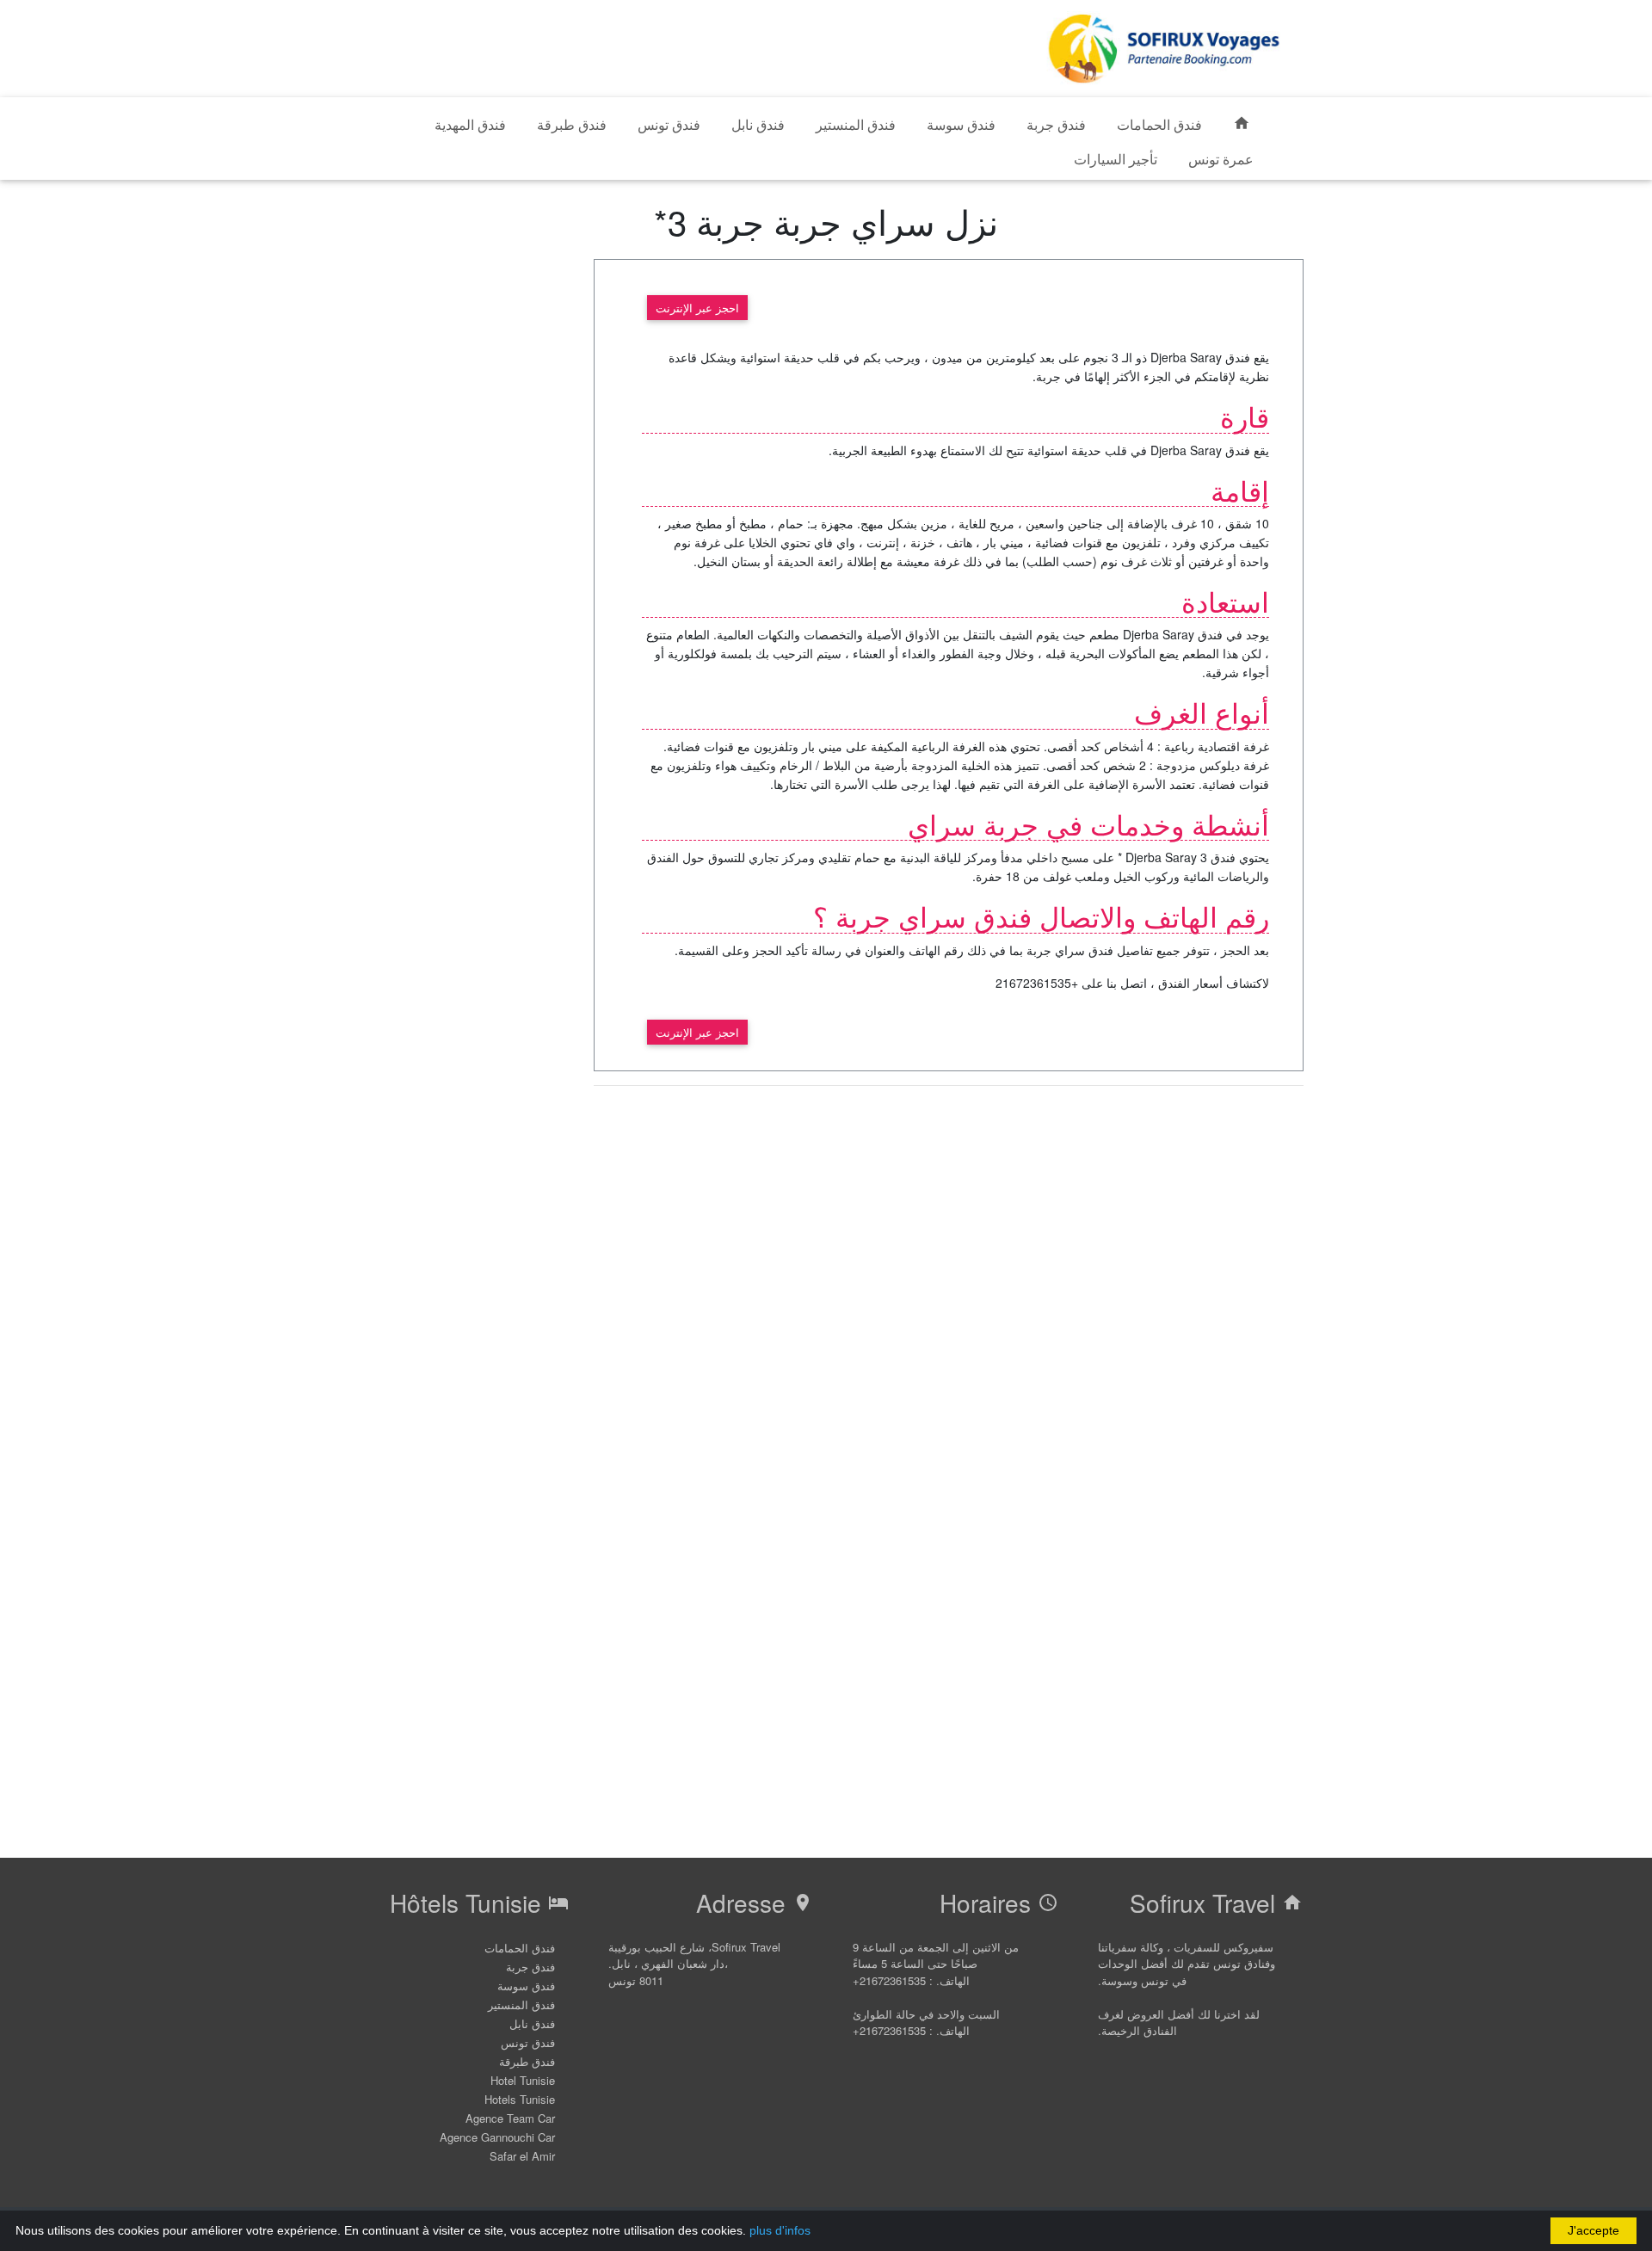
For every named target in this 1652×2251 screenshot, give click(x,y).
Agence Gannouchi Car (497, 2137)
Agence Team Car (510, 2118)
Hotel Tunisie (523, 2080)
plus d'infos (780, 2230)
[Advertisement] (680, 46)
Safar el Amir (522, 2156)
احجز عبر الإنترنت (697, 308)
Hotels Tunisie (520, 2099)
